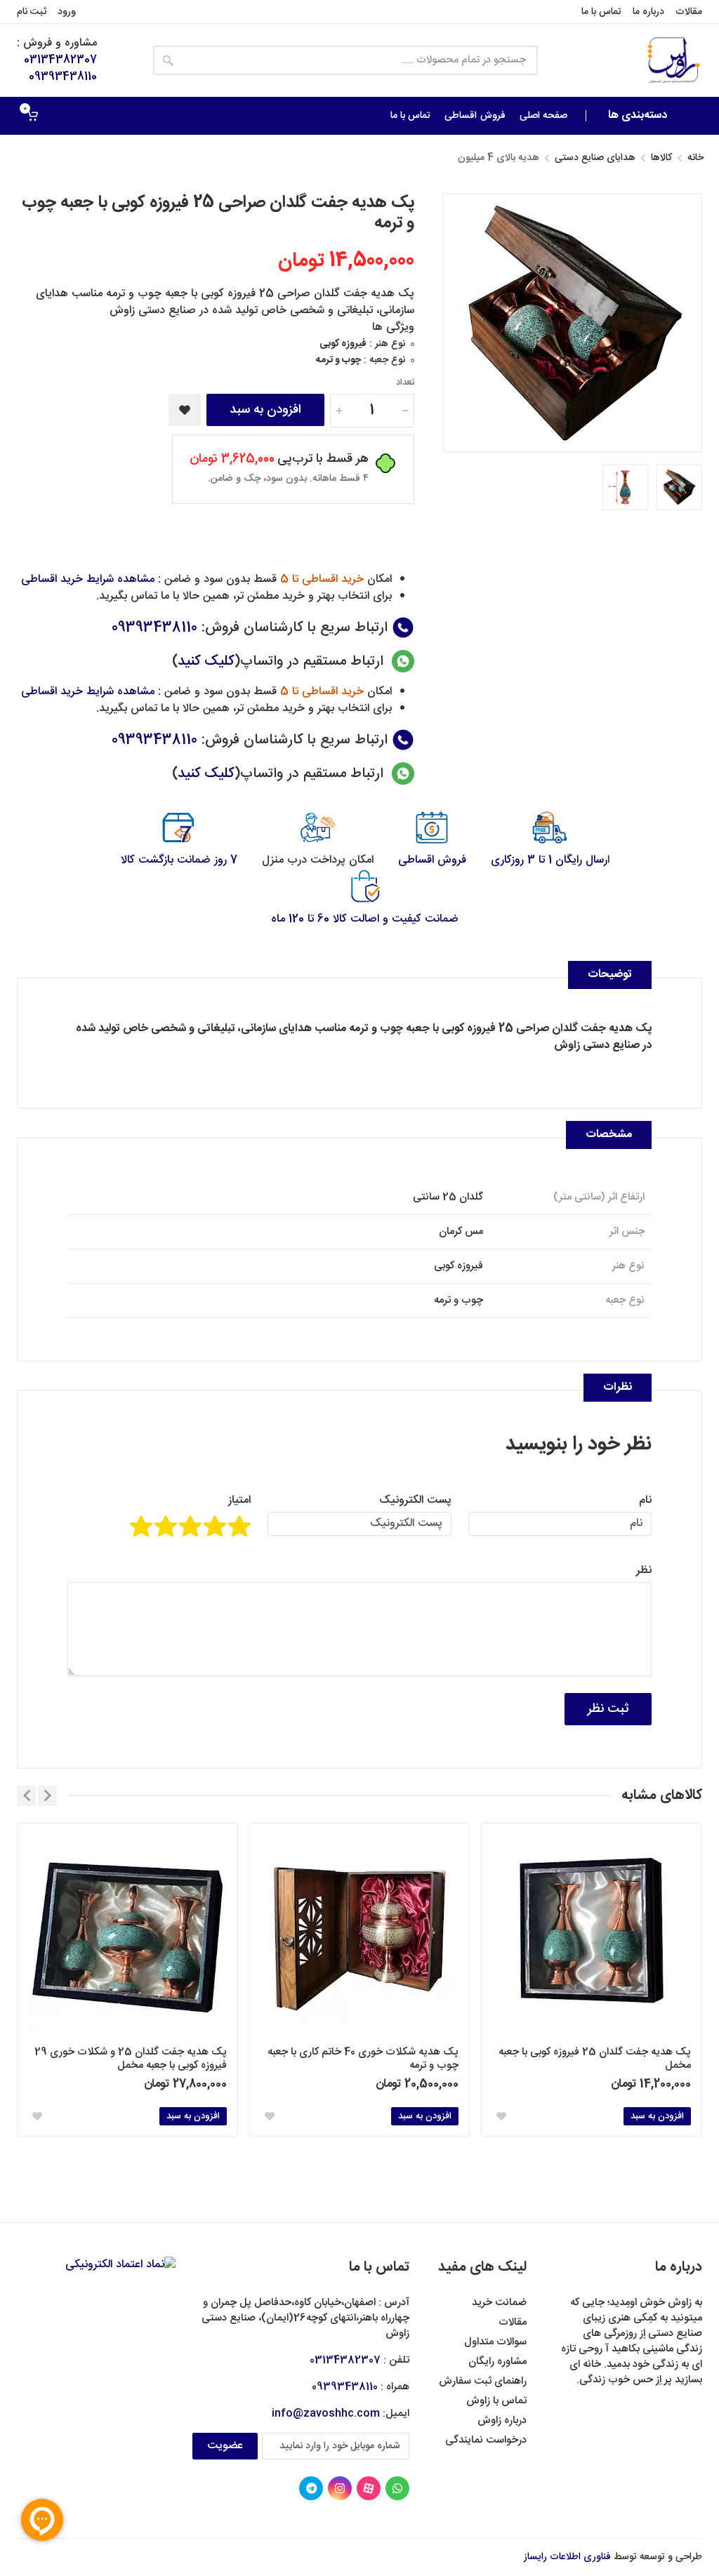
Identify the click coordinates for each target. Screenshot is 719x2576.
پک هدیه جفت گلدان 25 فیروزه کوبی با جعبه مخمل (595, 2059)
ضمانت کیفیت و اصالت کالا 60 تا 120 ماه (365, 919)
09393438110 (63, 77)
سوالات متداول (495, 2342)
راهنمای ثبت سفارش (483, 2381)
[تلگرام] (311, 2488)
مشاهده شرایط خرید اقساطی (88, 579)
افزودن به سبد (265, 410)
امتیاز (239, 1501)
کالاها (661, 158)
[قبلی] (47, 1796)
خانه (695, 158)
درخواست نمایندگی (486, 2440)
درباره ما (648, 12)
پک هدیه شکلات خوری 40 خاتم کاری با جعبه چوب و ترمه (363, 2059)
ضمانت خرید (499, 2303)
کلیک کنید (206, 662)
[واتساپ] (397, 2488)
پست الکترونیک (415, 1501)
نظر (644, 1571)
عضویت (225, 2446)
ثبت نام (32, 12)
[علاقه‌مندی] (501, 2116)
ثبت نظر (608, 1709)
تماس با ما (601, 12)
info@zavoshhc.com (326, 2414)
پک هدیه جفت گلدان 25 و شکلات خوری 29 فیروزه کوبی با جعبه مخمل (131, 2059)
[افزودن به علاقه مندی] (185, 410)
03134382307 (60, 60)
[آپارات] (369, 2488)
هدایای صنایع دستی (595, 158)
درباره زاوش (502, 2421)
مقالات (689, 12)
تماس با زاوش (496, 2401)
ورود (67, 12)
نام (645, 1501)
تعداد (405, 383)
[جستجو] (168, 60)
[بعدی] (26, 1796)
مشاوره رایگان (497, 2362)
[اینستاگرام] (340, 2488)
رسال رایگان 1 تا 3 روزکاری (549, 860)
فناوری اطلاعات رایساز (567, 2557)
